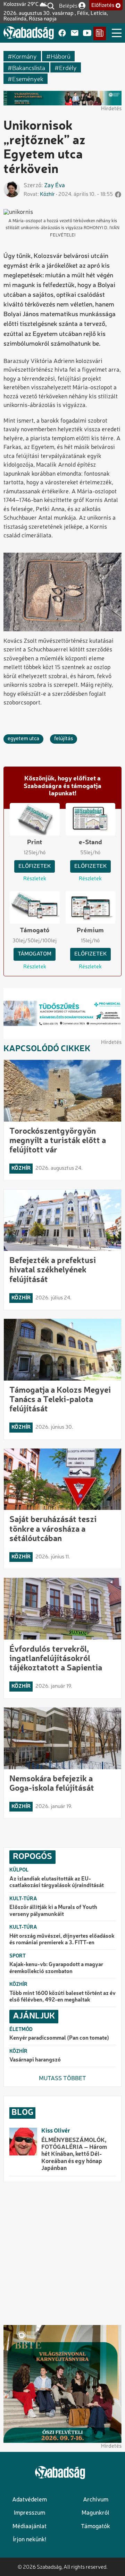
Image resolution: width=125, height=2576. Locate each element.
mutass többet (62, 2079)
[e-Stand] (100, 33)
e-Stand (90, 842)
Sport (18, 1956)
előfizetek (35, 866)
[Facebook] (62, 33)
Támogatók (95, 2527)
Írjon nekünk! (30, 2540)
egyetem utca (23, 739)
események (28, 79)
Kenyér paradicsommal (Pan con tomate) (59, 2038)
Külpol (19, 1870)
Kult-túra (23, 1899)
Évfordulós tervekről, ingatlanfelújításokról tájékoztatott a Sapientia (56, 1659)
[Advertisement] (62, 2254)
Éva (60, 186)
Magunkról (95, 2513)
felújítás (64, 739)
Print (35, 842)
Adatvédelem (30, 2500)
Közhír (47, 195)
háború (61, 56)
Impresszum (30, 2513)
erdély (68, 67)
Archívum (96, 2500)
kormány (24, 56)
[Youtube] (87, 33)
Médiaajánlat (30, 2527)
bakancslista (29, 67)
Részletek (35, 879)
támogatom (35, 954)
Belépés (68, 5)
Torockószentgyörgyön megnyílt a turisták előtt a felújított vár (58, 1141)
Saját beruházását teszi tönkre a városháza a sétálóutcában (53, 1529)
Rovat (31, 195)
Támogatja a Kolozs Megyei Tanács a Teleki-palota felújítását (60, 1400)
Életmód (21, 2030)
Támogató (35, 931)
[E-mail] (75, 33)
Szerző (32, 186)
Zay (49, 186)
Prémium (90, 931)
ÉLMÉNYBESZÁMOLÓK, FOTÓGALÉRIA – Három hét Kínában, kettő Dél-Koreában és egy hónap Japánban (74, 2155)
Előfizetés (103, 6)
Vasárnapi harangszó (35, 2060)
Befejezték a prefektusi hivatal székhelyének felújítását (53, 1270)
